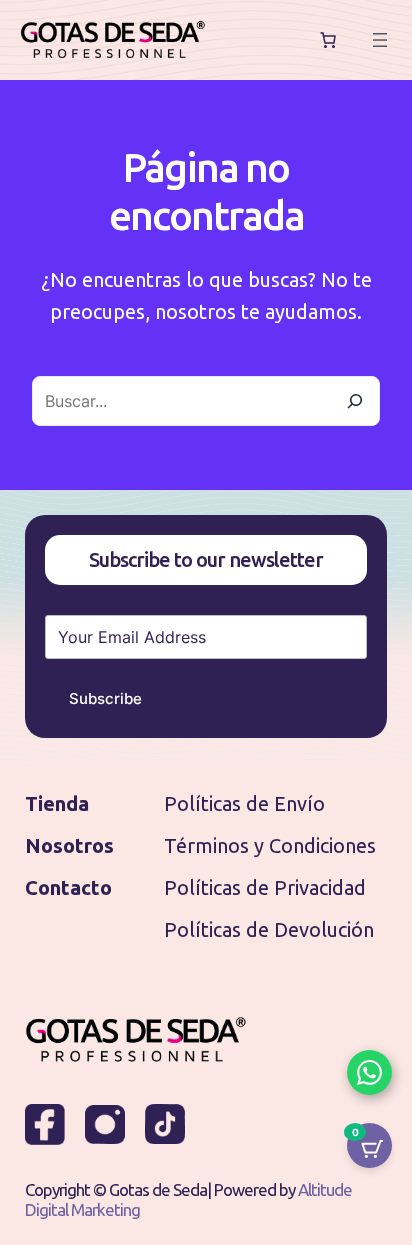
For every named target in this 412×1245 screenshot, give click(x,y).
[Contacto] (68, 888)
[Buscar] (355, 401)
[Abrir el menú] (380, 40)
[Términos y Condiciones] (270, 846)
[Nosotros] (69, 846)
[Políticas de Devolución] (269, 930)
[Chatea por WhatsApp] (369, 1072)
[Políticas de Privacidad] (265, 888)
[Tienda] (57, 804)
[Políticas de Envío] (244, 804)
